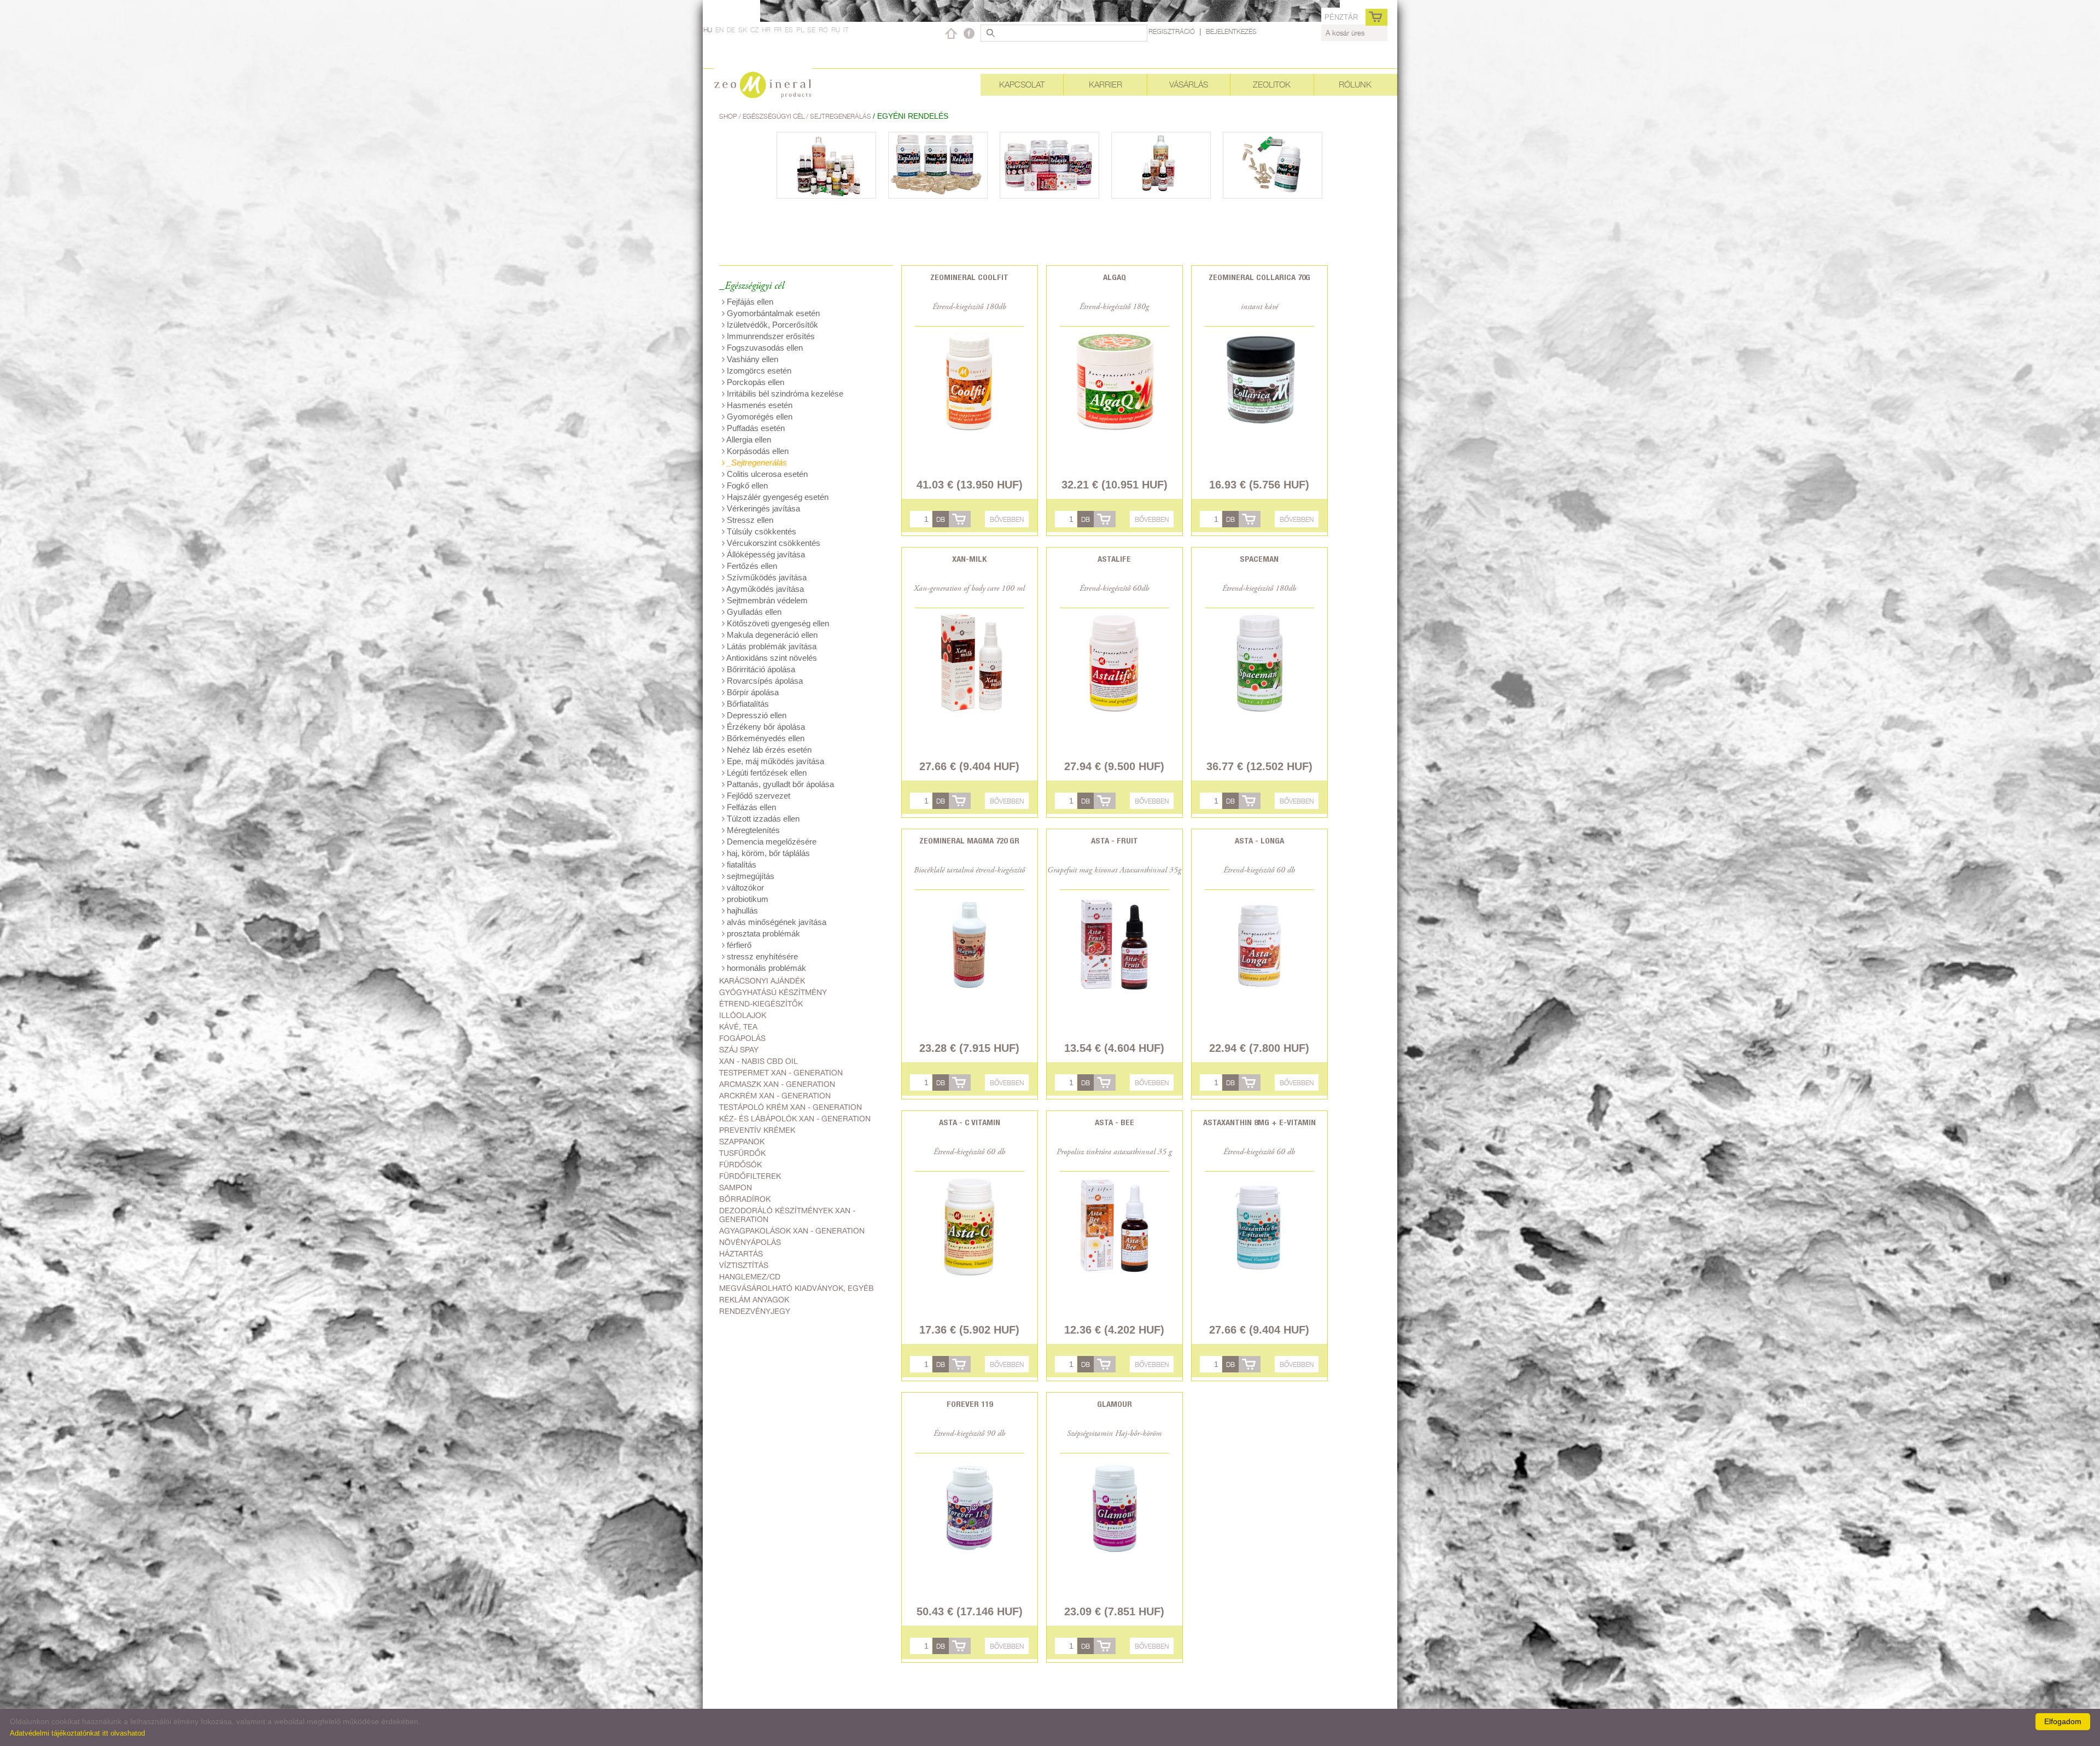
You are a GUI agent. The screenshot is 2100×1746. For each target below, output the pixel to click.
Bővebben (1007, 519)
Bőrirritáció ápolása (760, 669)
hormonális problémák (765, 968)
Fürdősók (740, 1165)
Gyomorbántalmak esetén (772, 313)
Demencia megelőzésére (771, 842)
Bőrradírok (745, 1199)
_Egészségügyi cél (752, 286)
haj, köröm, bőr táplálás (767, 853)
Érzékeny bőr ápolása (765, 727)
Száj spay (739, 1050)
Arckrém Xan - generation (775, 1096)
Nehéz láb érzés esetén (768, 750)
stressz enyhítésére (761, 956)
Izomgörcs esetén (758, 371)
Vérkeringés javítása (762, 508)
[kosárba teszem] (960, 519)
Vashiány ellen (751, 359)
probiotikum (746, 899)
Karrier (1106, 85)
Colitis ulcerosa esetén (766, 474)
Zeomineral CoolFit (969, 277)
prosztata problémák (762, 933)
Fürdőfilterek (750, 1176)
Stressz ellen (749, 520)
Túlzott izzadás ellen (762, 819)
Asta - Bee (1115, 1122)
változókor (744, 887)
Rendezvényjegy (755, 1311)
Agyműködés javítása (764, 589)
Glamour (1115, 1404)
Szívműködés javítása (766, 577)
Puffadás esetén (755, 428)
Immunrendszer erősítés (770, 336)
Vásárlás (1189, 85)
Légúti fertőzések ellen (766, 773)
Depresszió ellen (756, 715)
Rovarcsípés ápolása (764, 681)
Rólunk (1355, 85)
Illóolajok (743, 1015)
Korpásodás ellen (757, 451)
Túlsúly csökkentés (760, 531)
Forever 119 (970, 1404)
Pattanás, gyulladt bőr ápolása (779, 784)
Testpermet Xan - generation (781, 1073)
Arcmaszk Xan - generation (777, 1084)
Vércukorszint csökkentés (772, 543)
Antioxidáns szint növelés (771, 658)
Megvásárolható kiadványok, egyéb (797, 1288)
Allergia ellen (748, 440)
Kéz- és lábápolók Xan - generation (795, 1119)
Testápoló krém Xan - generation (791, 1107)
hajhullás (741, 910)
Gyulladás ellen (753, 612)
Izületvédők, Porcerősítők (771, 325)
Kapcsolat (1022, 85)
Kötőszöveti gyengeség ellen (777, 623)
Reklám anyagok (754, 1300)
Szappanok (742, 1142)
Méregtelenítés (752, 830)
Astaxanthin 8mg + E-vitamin (1259, 1122)
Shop (729, 116)
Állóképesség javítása (765, 554)
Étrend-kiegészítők (761, 1004)
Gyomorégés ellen (759, 417)
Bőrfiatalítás (747, 704)
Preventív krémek (757, 1130)
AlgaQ (1115, 277)
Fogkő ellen (746, 485)
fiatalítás (740, 865)
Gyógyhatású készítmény (773, 992)
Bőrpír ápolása (752, 692)
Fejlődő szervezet (757, 796)
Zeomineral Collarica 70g (1259, 277)
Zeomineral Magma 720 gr (969, 840)
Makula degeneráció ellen (771, 635)
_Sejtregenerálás (756, 462)
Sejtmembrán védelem (766, 600)
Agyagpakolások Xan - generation (792, 1231)
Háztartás (741, 1254)
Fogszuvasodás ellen (764, 348)
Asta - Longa (1259, 840)
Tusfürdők (742, 1153)
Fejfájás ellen (749, 302)
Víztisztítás (744, 1265)
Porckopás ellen (754, 382)
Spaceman (1259, 559)
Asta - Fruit (1115, 840)
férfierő (738, 945)
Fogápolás (742, 1038)
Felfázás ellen (750, 807)
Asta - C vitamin (970, 1122)
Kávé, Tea (738, 1027)
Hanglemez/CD (750, 1277)
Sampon (736, 1188)
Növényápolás (750, 1242)
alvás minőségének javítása (775, 922)
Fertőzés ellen (751, 566)
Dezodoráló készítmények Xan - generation (787, 1215)
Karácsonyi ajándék (762, 981)
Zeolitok (1272, 85)
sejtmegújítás (749, 876)
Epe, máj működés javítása (774, 761)
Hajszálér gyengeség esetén (777, 497)
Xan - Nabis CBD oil (759, 1061)
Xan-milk (969, 559)
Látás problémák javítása (771, 646)
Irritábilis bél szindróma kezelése (784, 394)
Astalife (1114, 559)
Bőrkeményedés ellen (765, 738)
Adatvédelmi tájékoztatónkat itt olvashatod (77, 1733)
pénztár (1341, 17)
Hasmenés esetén (759, 405)
